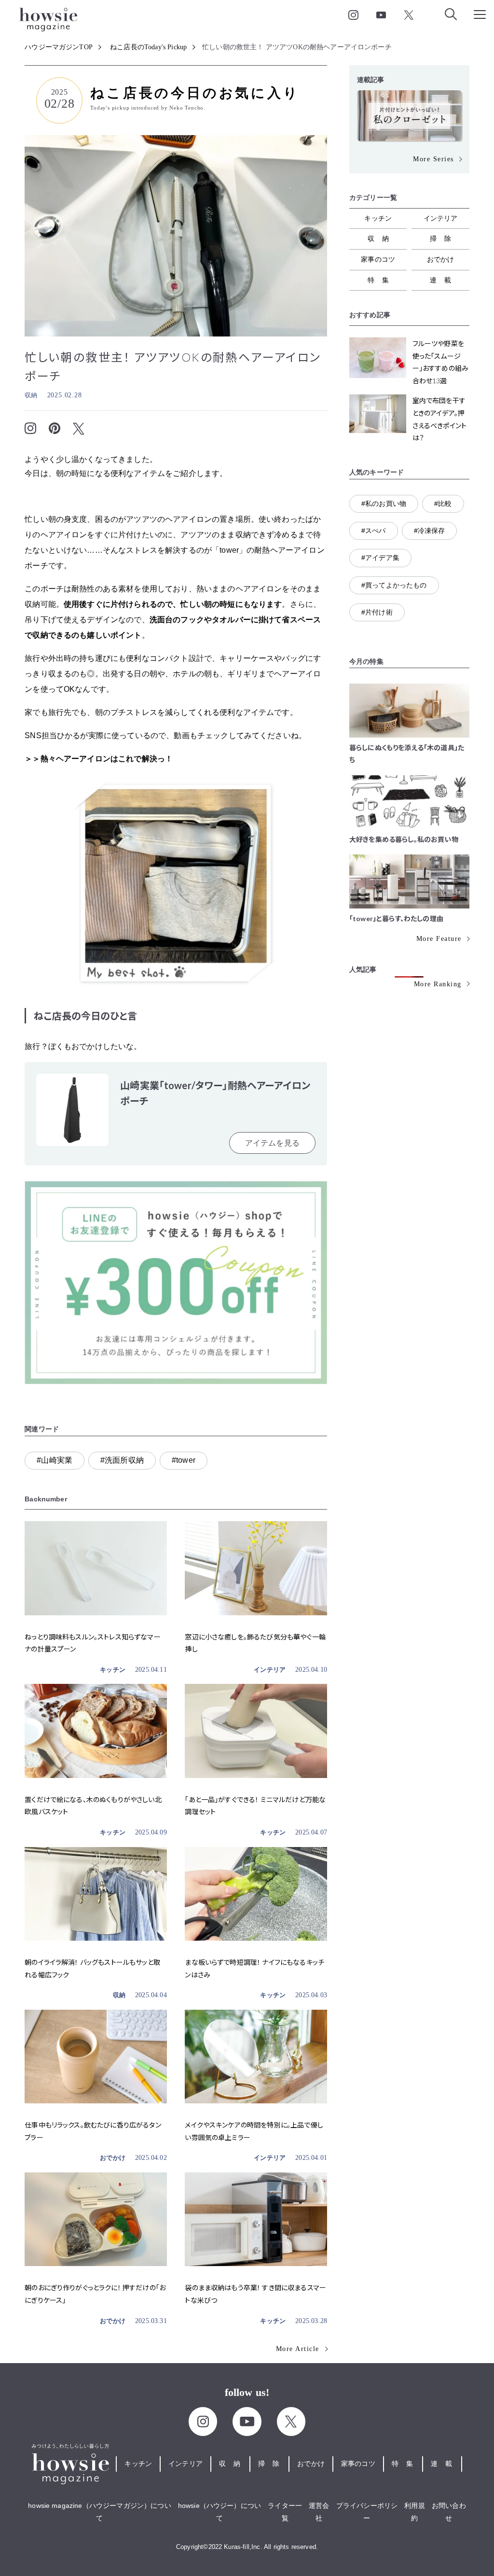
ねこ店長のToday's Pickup (148, 47)
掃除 (444, 238)
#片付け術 (377, 612)
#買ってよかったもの (394, 585)
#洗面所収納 (122, 1460)
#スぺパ (374, 531)
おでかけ (113, 2158)
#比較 (443, 504)
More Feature (439, 939)
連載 (444, 280)
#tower (184, 1460)
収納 (31, 395)
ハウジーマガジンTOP (59, 47)
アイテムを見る (272, 1143)
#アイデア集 (380, 558)
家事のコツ (378, 259)
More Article (298, 2349)
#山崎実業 (55, 1460)
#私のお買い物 (384, 504)
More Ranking (438, 984)
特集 (382, 280)
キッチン (113, 1670)
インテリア (270, 1670)
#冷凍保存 (430, 531)
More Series (433, 159)
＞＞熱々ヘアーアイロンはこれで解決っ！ (99, 759)
